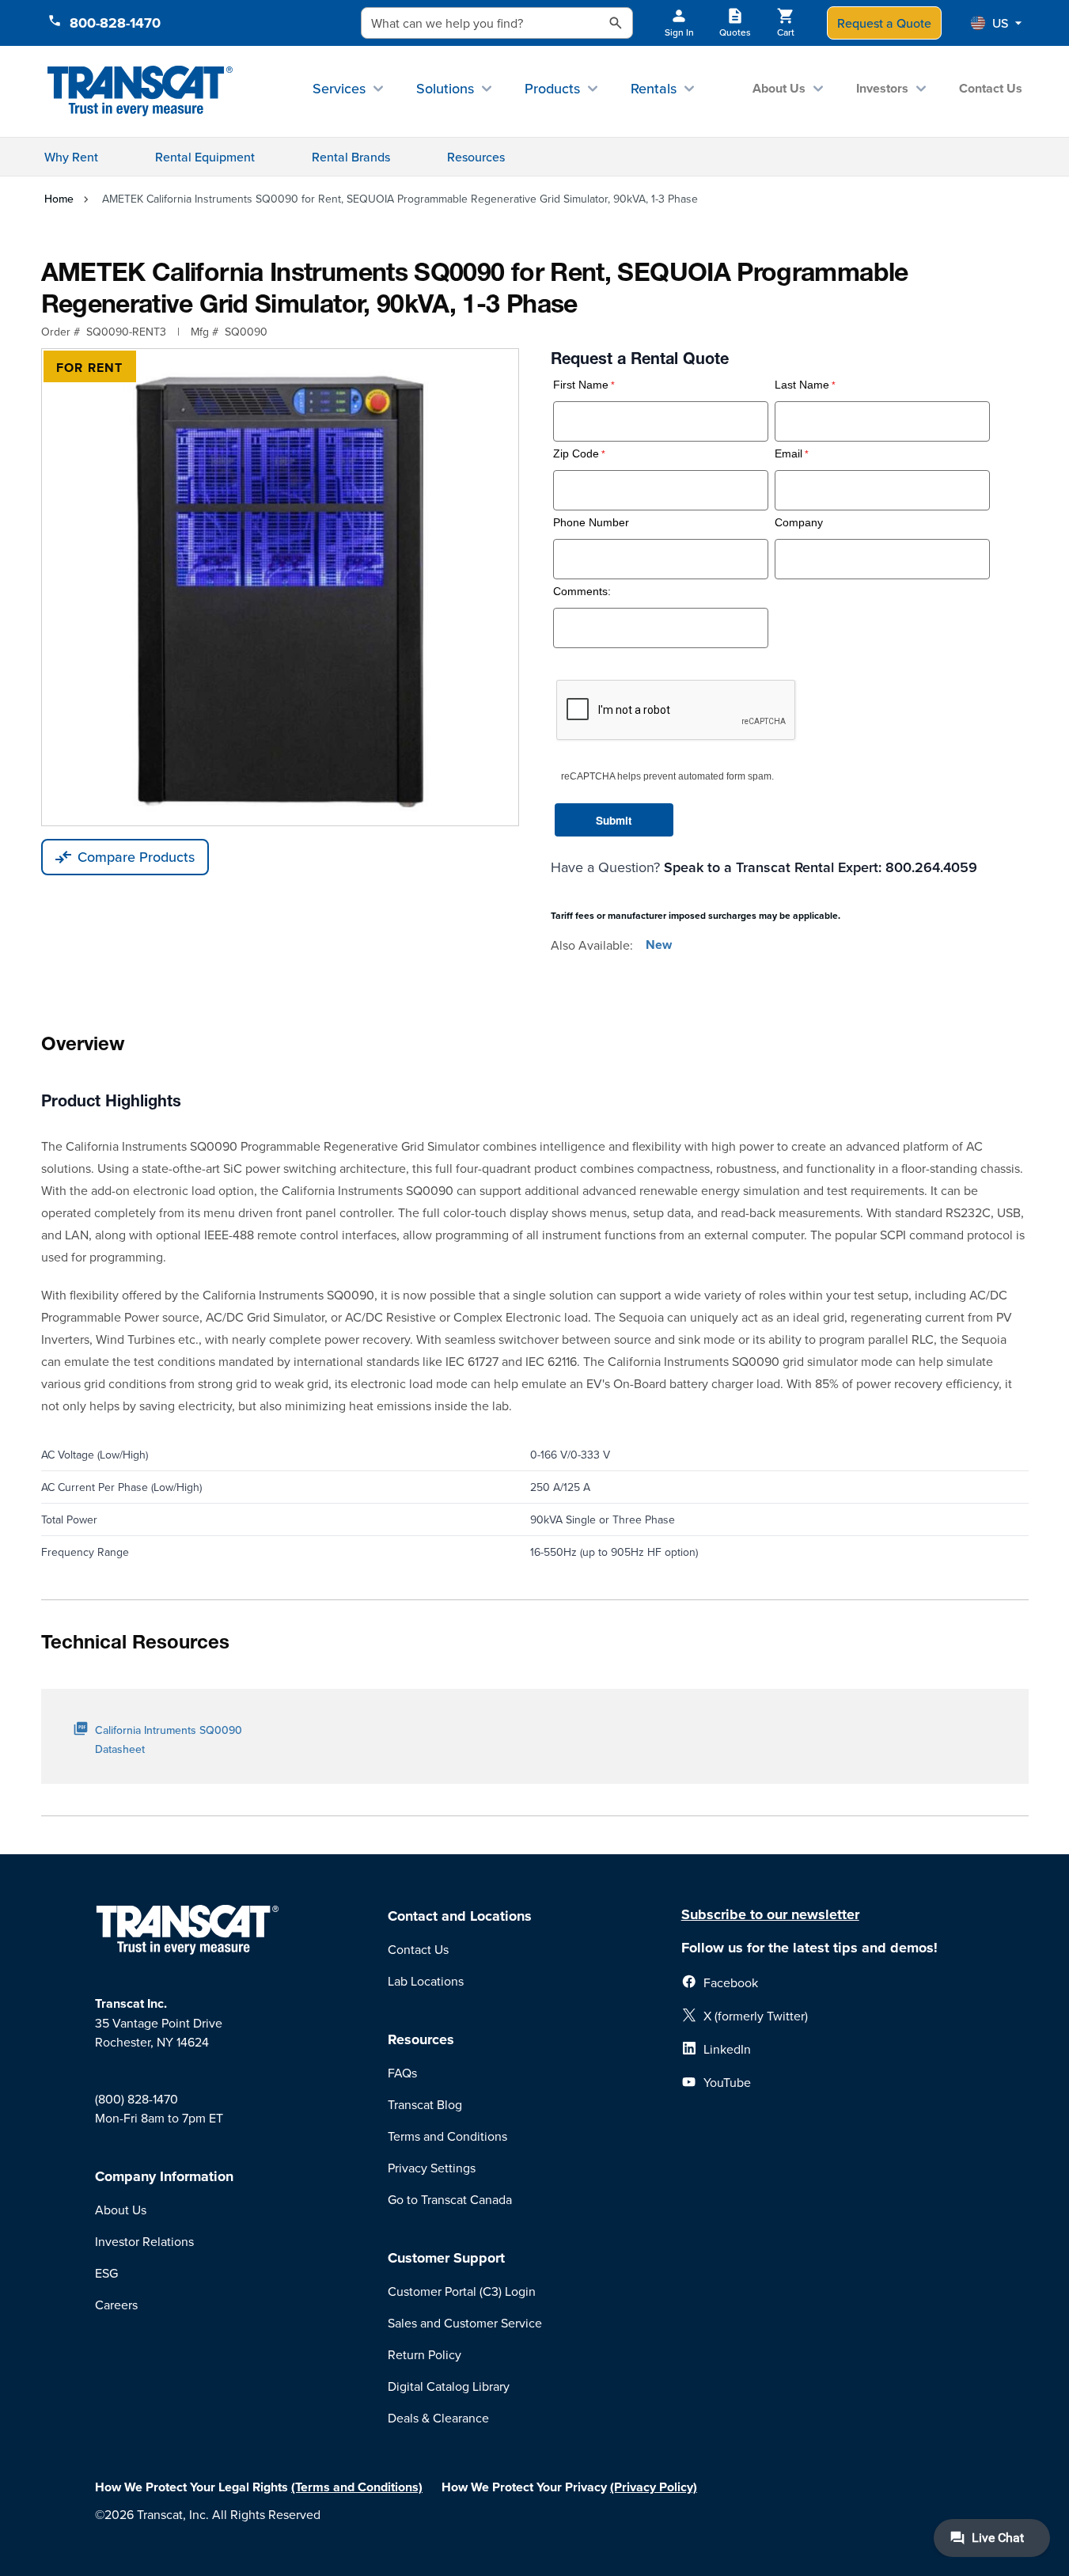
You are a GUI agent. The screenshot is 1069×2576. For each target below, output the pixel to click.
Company (799, 523)
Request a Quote (884, 23)
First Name (581, 385)
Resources (476, 157)
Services (339, 88)
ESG (106, 2273)
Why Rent (71, 157)
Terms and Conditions (447, 2136)
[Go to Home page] (140, 91)
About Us (779, 88)
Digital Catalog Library (449, 2386)
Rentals (654, 88)
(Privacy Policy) (654, 2487)
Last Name (802, 385)
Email (788, 454)
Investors (882, 88)
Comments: (582, 592)
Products (552, 88)
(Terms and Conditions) (357, 2487)
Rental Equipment (205, 157)
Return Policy (425, 2354)
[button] (996, 23)
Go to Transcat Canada (450, 2199)
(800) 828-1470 (136, 2099)
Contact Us (991, 88)
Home (59, 199)
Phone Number (591, 523)
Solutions (445, 88)
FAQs (402, 2073)
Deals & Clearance (438, 2418)
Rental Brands (351, 157)
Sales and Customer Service (465, 2323)
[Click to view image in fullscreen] (280, 587)
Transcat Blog (425, 2104)
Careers (116, 2305)
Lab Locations (426, 1981)
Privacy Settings (432, 2168)
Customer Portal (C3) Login (462, 2291)
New (659, 945)
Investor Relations (144, 2241)
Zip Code (576, 454)
